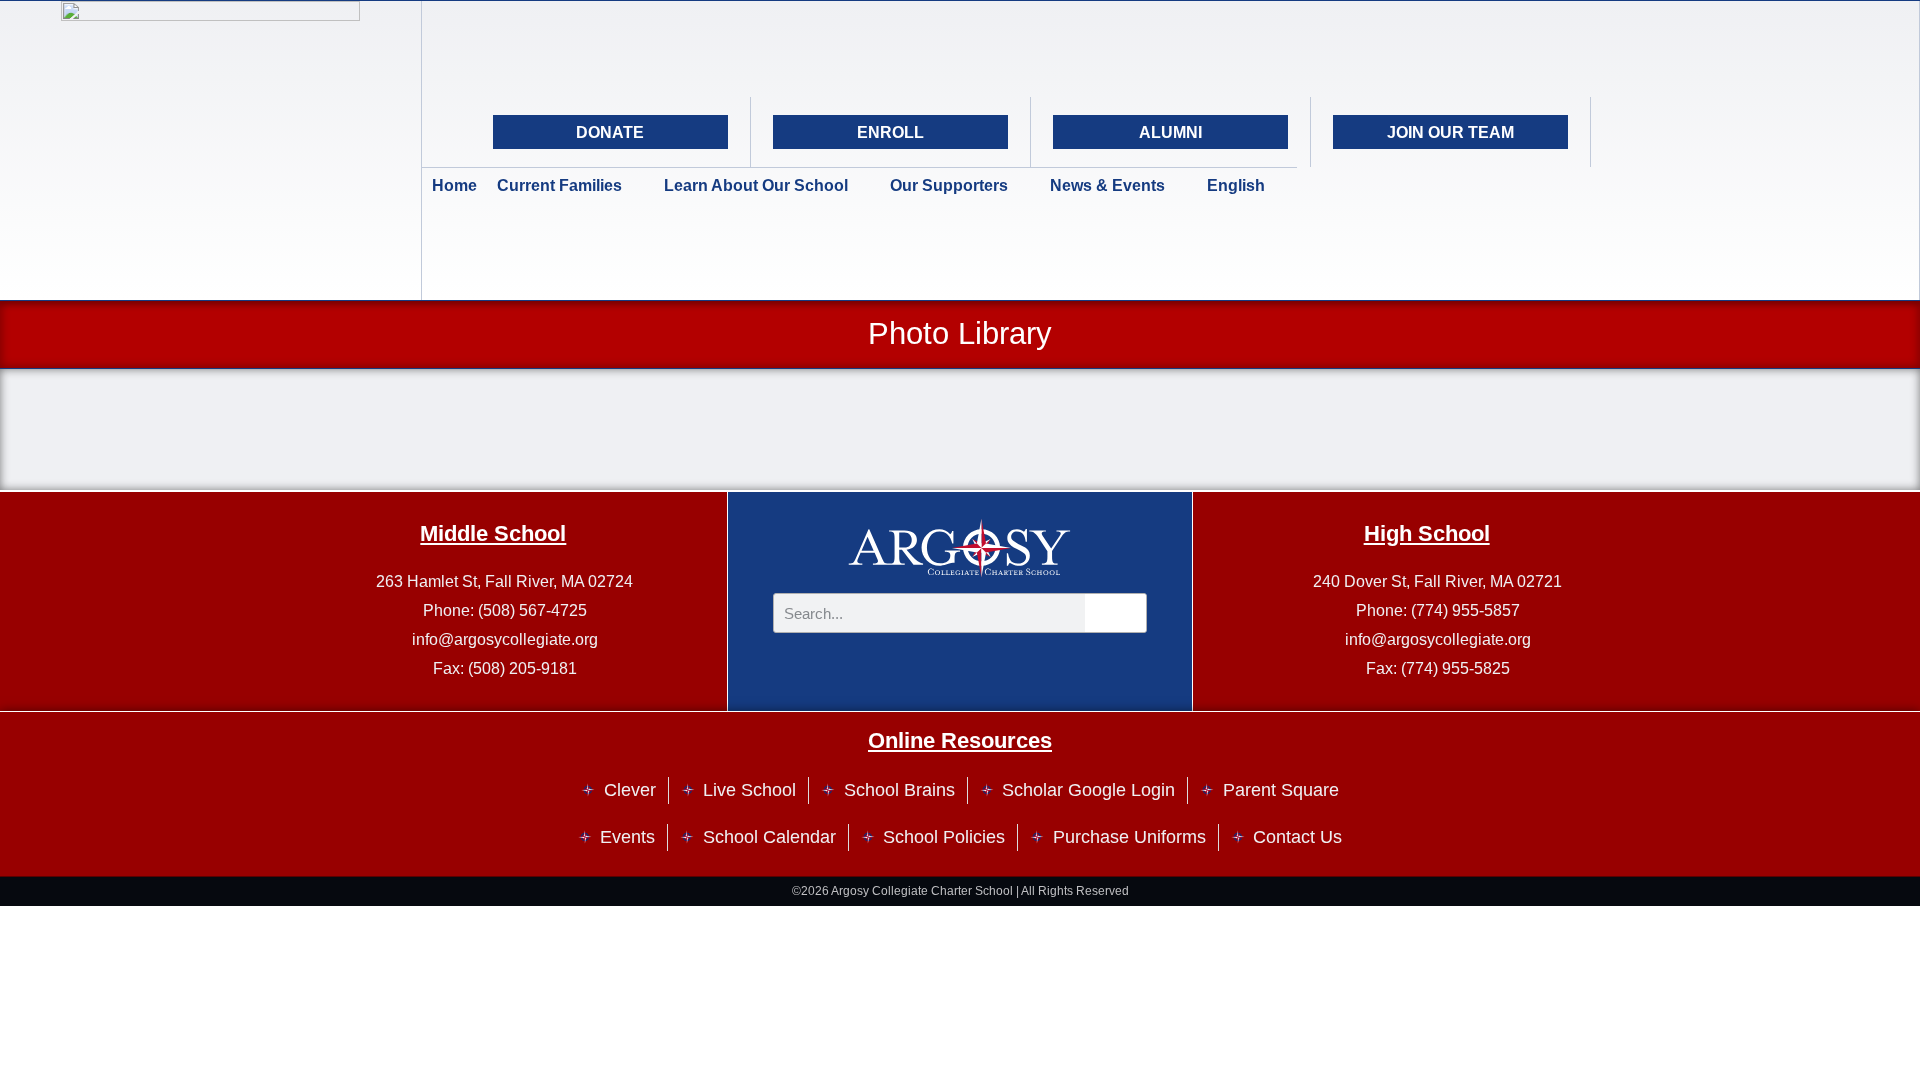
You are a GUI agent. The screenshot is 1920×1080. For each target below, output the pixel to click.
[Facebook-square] (1731, 132)
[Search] (1781, 132)
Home (454, 185)
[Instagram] (1681, 132)
